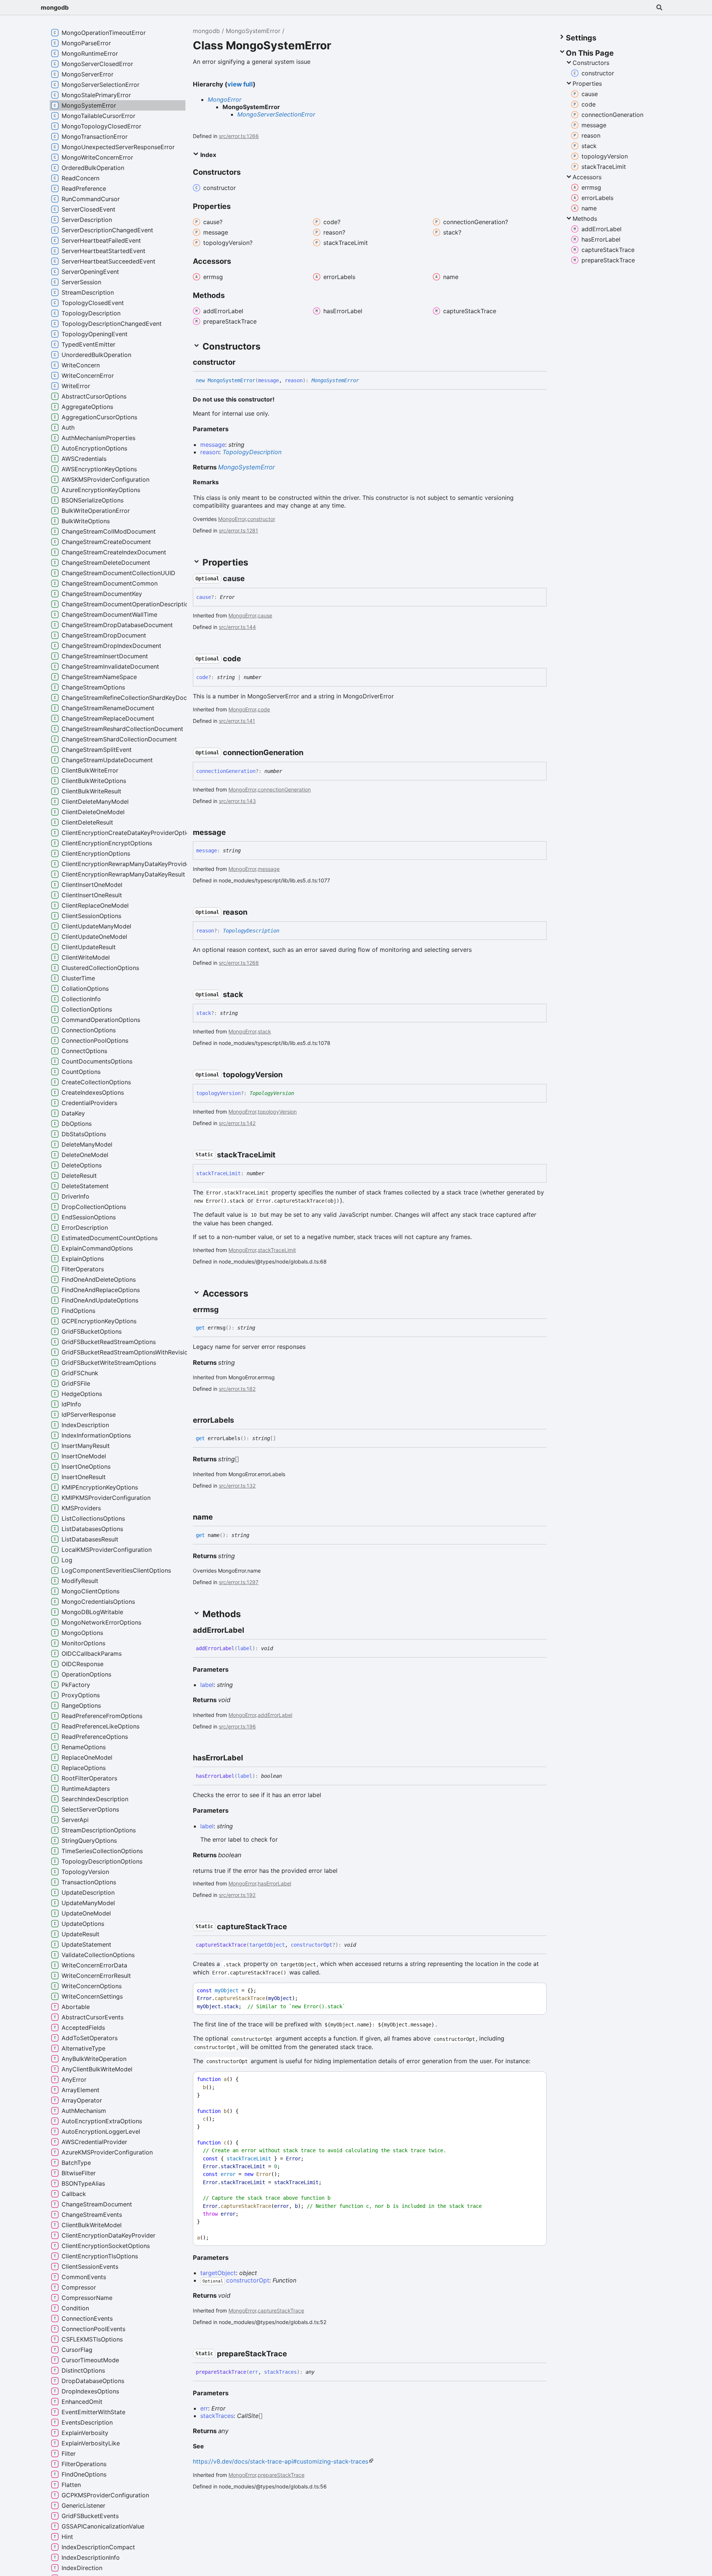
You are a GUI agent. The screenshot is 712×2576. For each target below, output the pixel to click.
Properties (587, 83)
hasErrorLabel (274, 1883)
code (264, 709)
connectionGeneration (284, 789)
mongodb (55, 7)
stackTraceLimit (277, 1250)
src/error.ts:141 (237, 721)
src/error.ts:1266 (239, 136)
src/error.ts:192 (237, 1895)
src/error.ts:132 (237, 1486)
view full (240, 84)
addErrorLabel (275, 1715)
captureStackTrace (281, 2310)
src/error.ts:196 (237, 1726)
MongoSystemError (253, 31)
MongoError (225, 99)
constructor (261, 519)
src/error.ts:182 (237, 1389)
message (269, 869)
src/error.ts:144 (237, 627)
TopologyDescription (252, 452)
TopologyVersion (272, 1093)
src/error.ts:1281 (238, 530)
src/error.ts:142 (237, 1123)
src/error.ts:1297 (239, 1582)
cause (265, 615)
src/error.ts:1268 (239, 963)
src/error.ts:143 (237, 801)
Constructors (591, 63)
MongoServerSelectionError (276, 114)
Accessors (587, 177)
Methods (585, 219)
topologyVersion (277, 1112)
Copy (534, 1991)
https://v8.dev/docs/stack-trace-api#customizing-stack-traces (281, 2461)
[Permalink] (242, 362)
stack (264, 1031)
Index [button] (207, 155)
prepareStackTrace (281, 2475)
